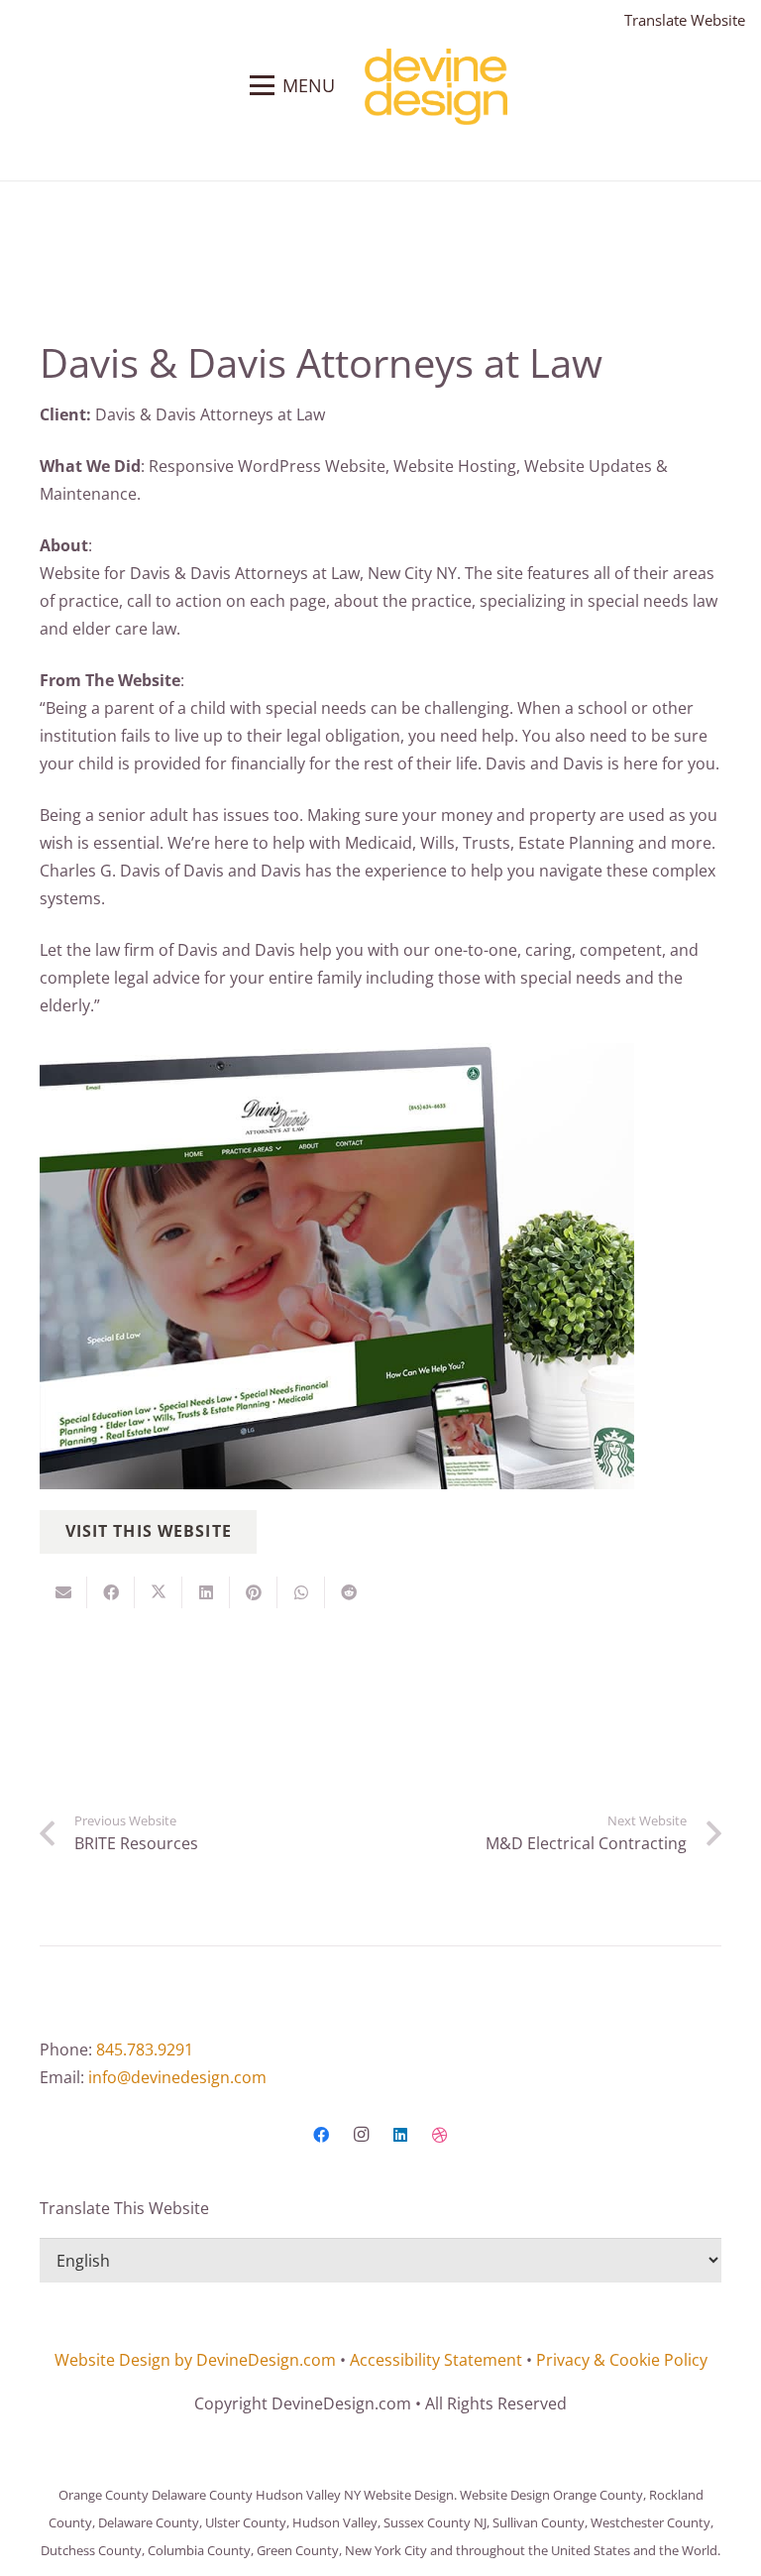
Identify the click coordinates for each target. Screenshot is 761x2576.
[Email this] (63, 1592)
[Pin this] (254, 1592)
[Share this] (111, 1592)
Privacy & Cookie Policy (622, 2360)
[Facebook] (321, 2135)
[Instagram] (361, 2135)
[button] (292, 85)
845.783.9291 (145, 2049)
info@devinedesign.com (177, 2077)
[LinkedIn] (400, 2135)
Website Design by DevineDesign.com (195, 2360)
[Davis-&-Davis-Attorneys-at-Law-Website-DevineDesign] (380, 1266)
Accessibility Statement (436, 2360)
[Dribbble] (440, 2135)
